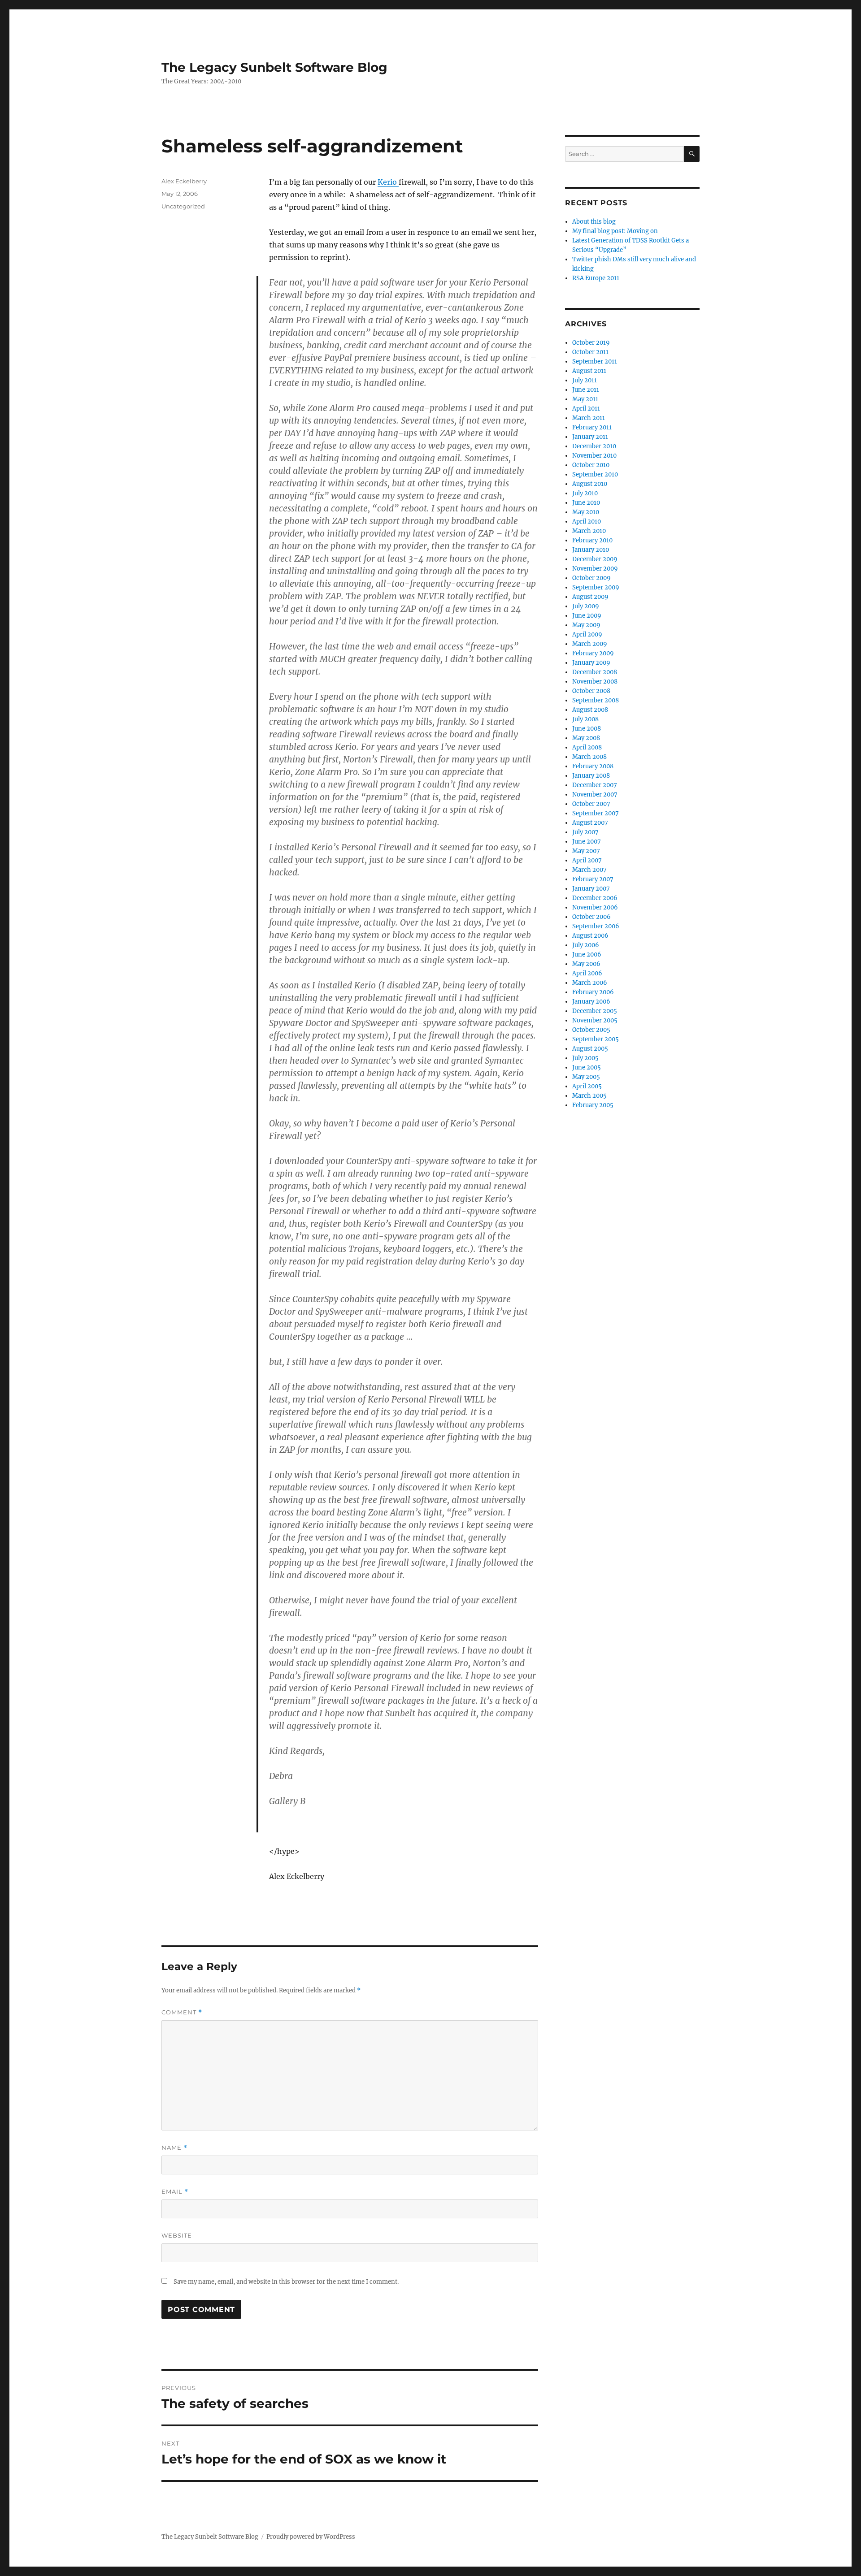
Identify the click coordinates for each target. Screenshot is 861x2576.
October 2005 (591, 1030)
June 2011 (586, 390)
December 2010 (594, 446)
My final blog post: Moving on (615, 231)
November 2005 (595, 1020)
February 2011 (592, 427)
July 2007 (585, 832)
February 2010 (592, 540)
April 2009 (587, 634)
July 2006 (586, 945)
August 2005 (590, 1049)
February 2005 (593, 1105)
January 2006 (591, 1002)
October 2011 (590, 352)
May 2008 (586, 738)
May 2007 (586, 851)
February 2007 (593, 879)
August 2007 (590, 823)
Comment (182, 2012)
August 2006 (590, 936)
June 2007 (587, 842)
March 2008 (589, 757)
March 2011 (589, 418)
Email (175, 2192)
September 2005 (596, 1039)
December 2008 (595, 672)
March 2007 (589, 870)
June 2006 (587, 955)
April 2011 (586, 409)
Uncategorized (183, 206)
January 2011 (590, 437)
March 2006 (590, 983)
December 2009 (595, 559)
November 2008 (595, 682)
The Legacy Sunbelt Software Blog (274, 67)
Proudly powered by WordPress (311, 2537)
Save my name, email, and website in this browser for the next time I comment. (286, 2282)
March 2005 (589, 1096)
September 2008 (596, 700)
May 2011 (585, 399)
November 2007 (595, 794)
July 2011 (585, 380)
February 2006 (593, 992)
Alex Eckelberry (184, 181)
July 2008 (585, 719)
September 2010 (595, 474)
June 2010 (586, 503)
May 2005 (586, 1077)
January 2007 (591, 889)
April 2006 (587, 973)
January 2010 (591, 550)
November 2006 (595, 907)
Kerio (388, 182)
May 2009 (586, 625)
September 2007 (596, 813)
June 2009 (587, 616)
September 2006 (596, 926)
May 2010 (586, 512)
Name (174, 2148)
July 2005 (585, 1058)
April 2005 (587, 1086)
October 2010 (591, 465)
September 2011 (595, 362)
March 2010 (589, 531)
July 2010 (585, 493)
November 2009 (595, 569)
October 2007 (591, 804)
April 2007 (587, 860)
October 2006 (591, 917)
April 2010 (587, 522)
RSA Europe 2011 (596, 278)
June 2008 (587, 729)
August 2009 (590, 597)
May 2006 (586, 964)
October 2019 (591, 343)
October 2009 (591, 578)
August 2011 (589, 371)
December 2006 (595, 898)
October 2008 (591, 691)
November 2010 (594, 456)
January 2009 (591, 663)
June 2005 (587, 1067)
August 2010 (590, 484)
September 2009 (596, 587)
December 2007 (595, 785)
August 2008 (590, 710)
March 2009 (590, 644)
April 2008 (587, 747)
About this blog (594, 222)
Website (177, 2235)
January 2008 (591, 776)
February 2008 (593, 766)
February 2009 (593, 653)
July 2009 (586, 606)
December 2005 (595, 1011)
